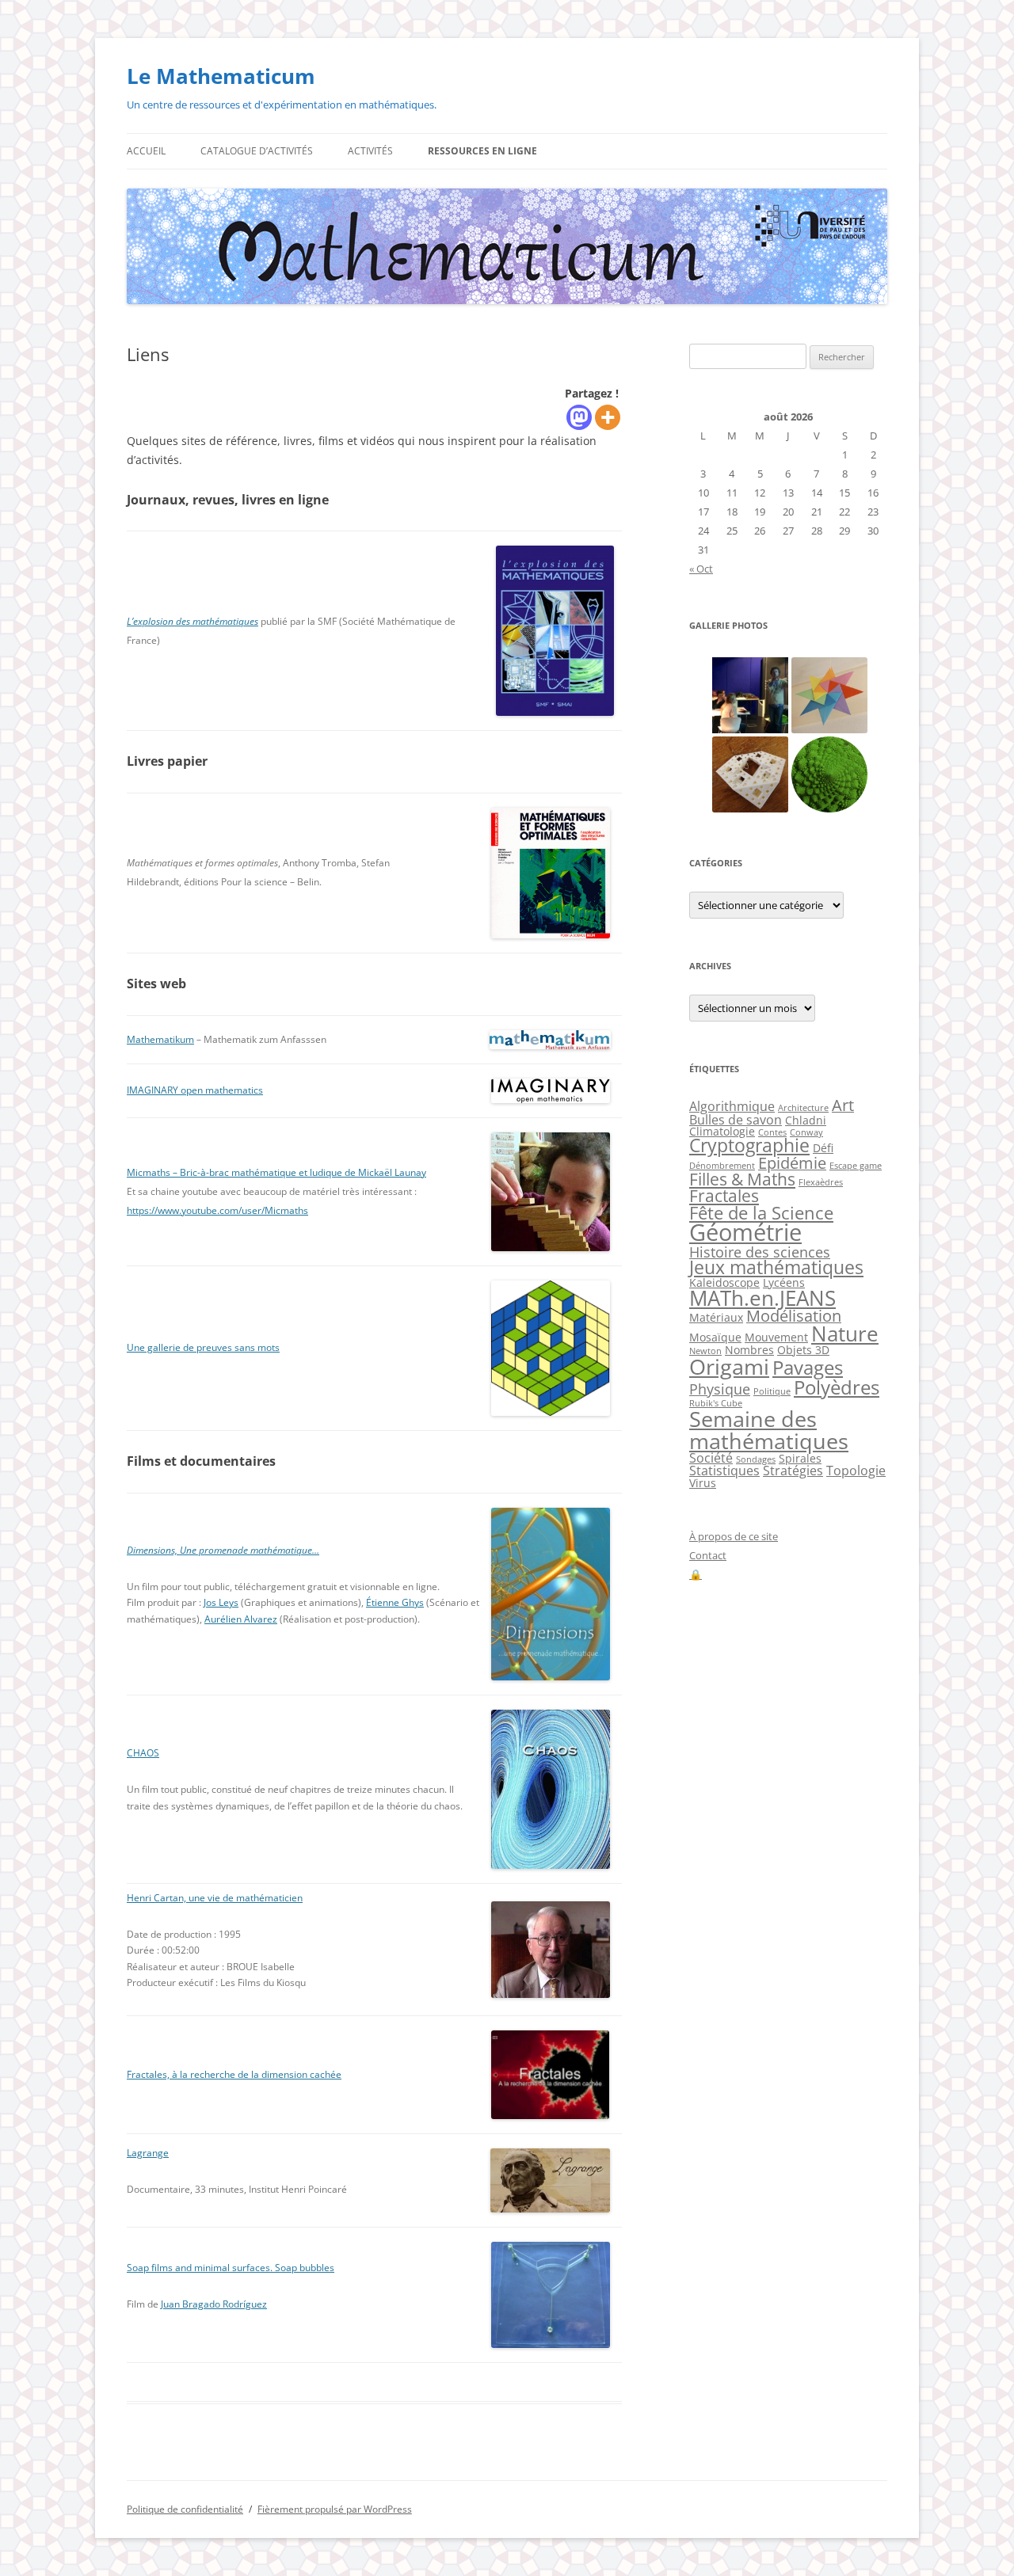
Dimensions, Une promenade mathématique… (223, 1550)
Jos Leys (221, 1602)
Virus (703, 1483)
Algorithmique (732, 1106)
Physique (720, 1389)
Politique (772, 1391)
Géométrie (745, 1232)
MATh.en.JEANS (762, 1298)
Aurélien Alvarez (241, 1619)
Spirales (800, 1458)
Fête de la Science (761, 1213)
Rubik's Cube (716, 1403)
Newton (705, 1351)
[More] (608, 417)
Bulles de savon (736, 1120)
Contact (708, 1555)
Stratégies (793, 1471)
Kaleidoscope (724, 1282)
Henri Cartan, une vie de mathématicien (215, 1898)
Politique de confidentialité (185, 2509)
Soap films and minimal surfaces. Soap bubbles (231, 2268)
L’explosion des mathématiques (193, 621)
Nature (845, 1334)
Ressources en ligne (482, 151)
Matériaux (716, 1317)
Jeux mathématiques (776, 1267)
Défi (823, 1148)
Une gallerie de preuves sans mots (203, 1347)
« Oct (701, 569)
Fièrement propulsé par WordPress (335, 2509)
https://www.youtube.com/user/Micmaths (217, 1210)
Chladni (806, 1120)
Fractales (724, 1196)
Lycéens (784, 1282)
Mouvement (776, 1337)
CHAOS (143, 1753)
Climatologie (722, 1131)
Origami (729, 1366)
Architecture (803, 1108)
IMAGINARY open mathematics (195, 1090)
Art (843, 1105)
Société (711, 1458)
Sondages (756, 1459)
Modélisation (794, 1316)
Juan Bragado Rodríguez (214, 2304)
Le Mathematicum (221, 76)
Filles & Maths (742, 1179)
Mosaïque (715, 1337)
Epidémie (792, 1163)
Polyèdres (837, 1387)
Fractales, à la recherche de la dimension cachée (234, 2074)
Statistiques (724, 1471)
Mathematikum (160, 1039)
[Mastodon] (579, 417)
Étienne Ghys (395, 1602)
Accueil (146, 151)
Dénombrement (722, 1166)
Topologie (856, 1471)
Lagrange (148, 2153)
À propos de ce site (734, 1536)
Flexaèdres (821, 1182)
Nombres (749, 1350)
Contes (772, 1132)
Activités (370, 151)
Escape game (856, 1166)
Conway (806, 1132)
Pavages (808, 1368)
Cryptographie (749, 1145)
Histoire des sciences (760, 1252)
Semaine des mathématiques (769, 1429)
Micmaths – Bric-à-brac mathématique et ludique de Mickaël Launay (276, 1172)
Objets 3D (803, 1350)
